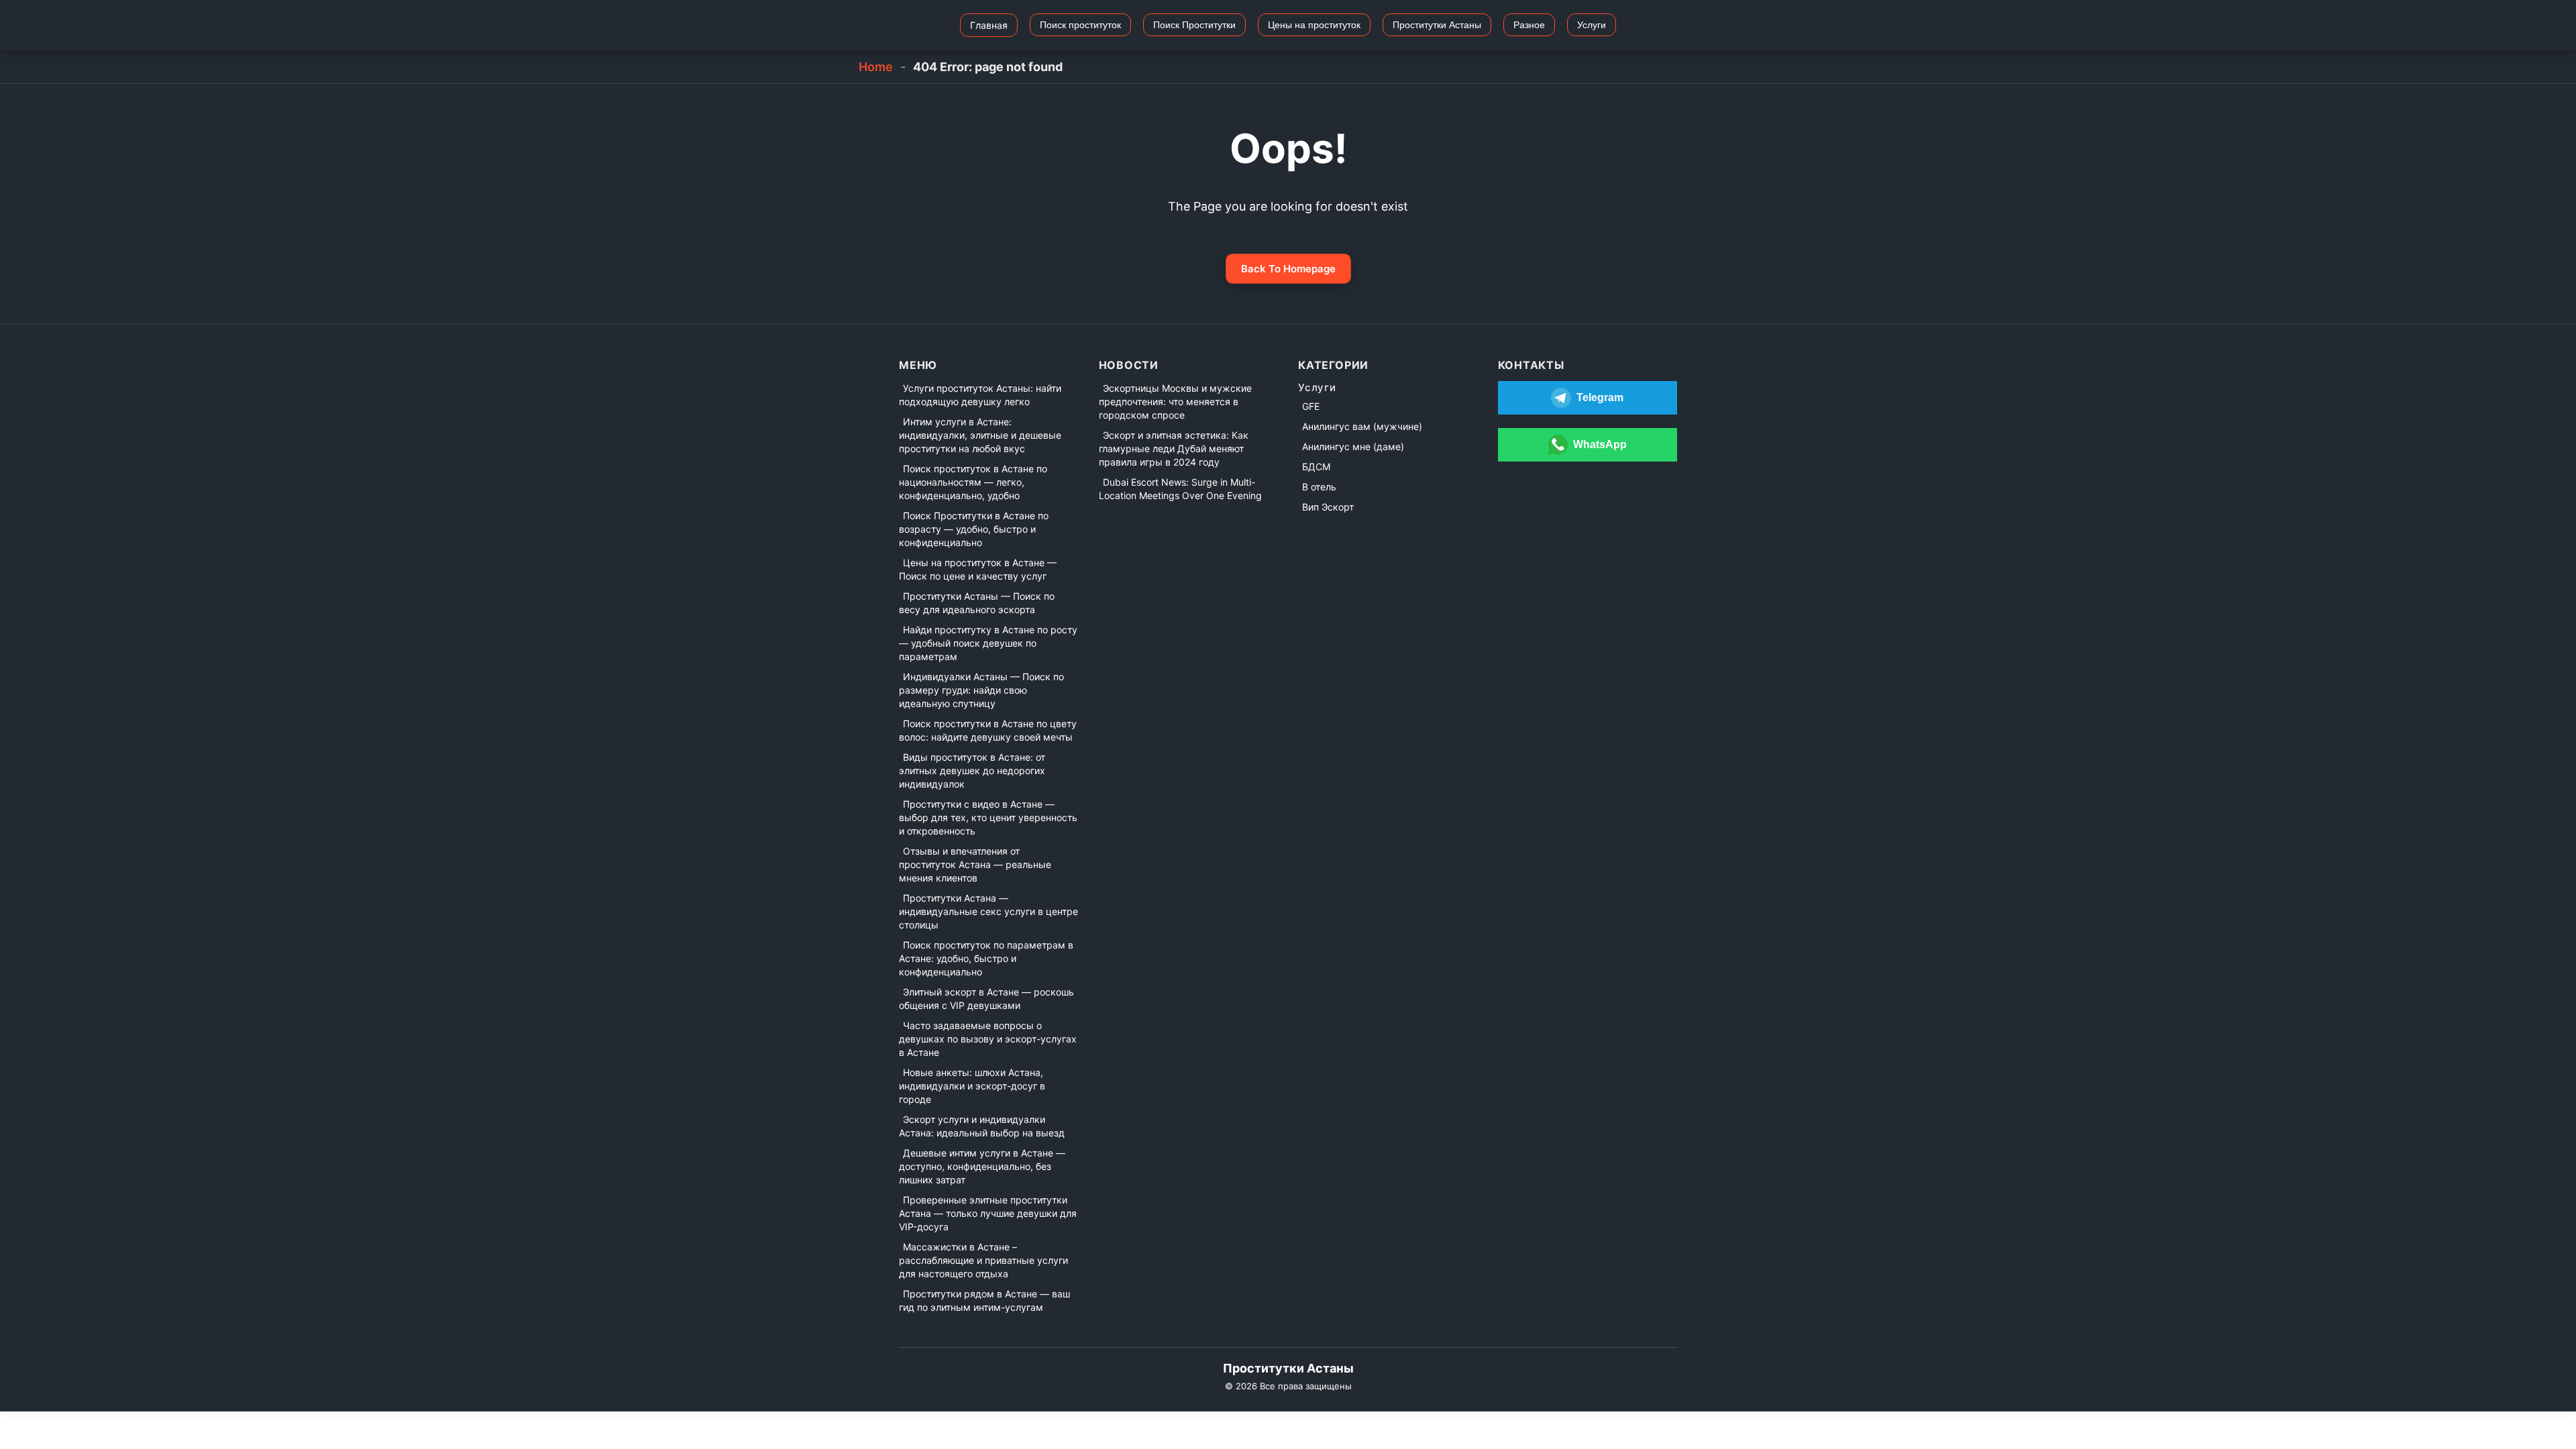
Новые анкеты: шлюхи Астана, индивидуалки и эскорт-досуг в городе (972, 1086)
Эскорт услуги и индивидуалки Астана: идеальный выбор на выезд (982, 1126)
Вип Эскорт (1328, 507)
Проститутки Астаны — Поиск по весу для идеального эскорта (977, 603)
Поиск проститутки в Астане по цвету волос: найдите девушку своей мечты (988, 730)
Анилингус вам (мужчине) (1362, 426)
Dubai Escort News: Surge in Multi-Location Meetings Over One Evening (1180, 489)
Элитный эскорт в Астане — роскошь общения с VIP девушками (986, 999)
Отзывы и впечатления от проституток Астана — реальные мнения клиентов (975, 864)
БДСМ (1316, 467)
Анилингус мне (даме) (1353, 446)
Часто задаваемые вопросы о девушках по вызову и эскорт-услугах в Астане (988, 1039)
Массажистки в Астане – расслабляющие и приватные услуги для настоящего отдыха (983, 1260)
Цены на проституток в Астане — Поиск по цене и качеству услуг (978, 569)
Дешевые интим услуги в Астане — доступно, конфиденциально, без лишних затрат (982, 1166)
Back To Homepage (1288, 269)
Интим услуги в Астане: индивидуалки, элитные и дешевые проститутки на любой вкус (980, 435)
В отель (1319, 487)
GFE (1311, 406)
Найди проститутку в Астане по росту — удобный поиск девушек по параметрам (988, 643)
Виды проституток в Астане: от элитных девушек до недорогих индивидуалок (972, 770)
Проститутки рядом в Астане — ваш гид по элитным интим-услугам (984, 1300)
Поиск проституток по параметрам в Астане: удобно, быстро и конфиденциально (986, 958)
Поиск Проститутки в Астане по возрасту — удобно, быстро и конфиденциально (974, 529)
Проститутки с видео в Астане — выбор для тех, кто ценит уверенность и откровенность (988, 817)
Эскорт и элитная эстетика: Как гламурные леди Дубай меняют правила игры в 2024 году (1174, 448)
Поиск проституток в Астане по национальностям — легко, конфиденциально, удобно (973, 482)
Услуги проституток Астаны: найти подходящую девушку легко (980, 395)
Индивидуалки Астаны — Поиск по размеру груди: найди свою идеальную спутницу (981, 690)
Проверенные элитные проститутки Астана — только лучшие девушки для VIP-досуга (988, 1213)
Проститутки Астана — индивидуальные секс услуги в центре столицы (988, 911)
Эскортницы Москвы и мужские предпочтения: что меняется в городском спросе (1175, 401)
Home (876, 67)
